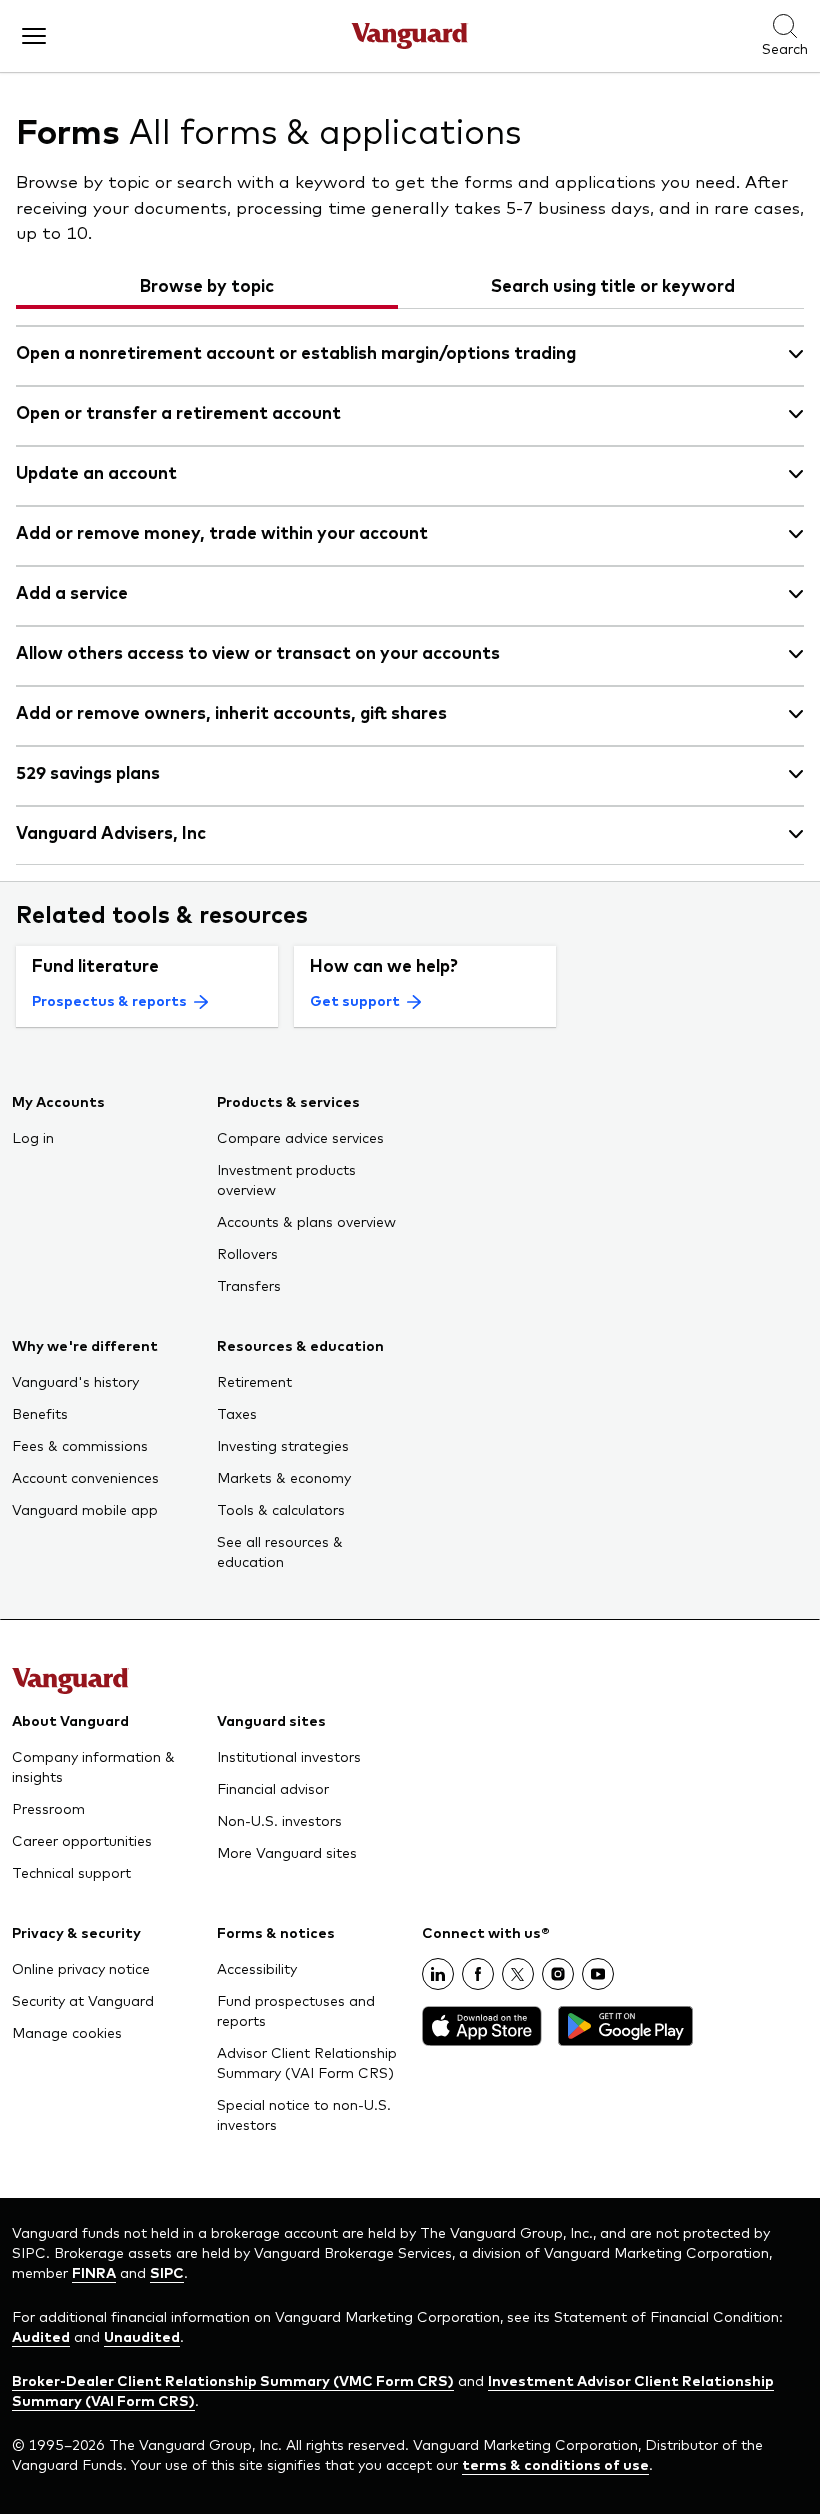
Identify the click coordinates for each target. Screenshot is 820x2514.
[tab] (207, 285)
